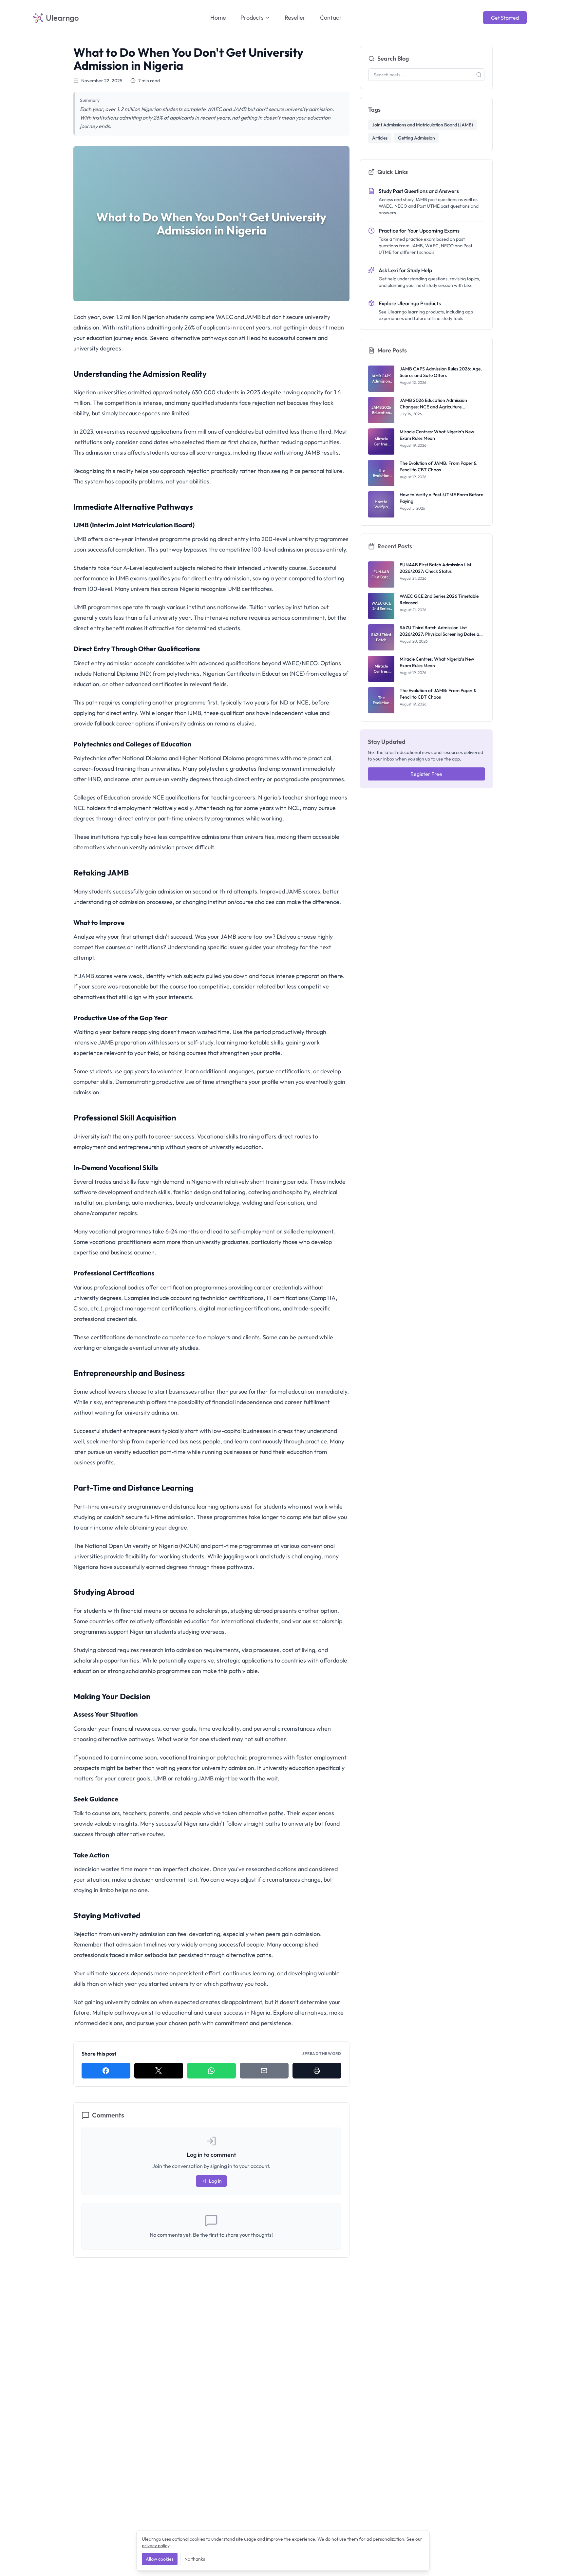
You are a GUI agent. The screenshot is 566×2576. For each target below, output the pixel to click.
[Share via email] (264, 2071)
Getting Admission (416, 138)
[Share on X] (159, 2071)
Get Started (505, 18)
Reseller (295, 18)
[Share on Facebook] (106, 2071)
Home (218, 18)
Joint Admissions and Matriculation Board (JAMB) (423, 125)
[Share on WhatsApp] (211, 2071)
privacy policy (156, 2546)
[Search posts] (479, 75)
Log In (215, 2181)
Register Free (426, 774)
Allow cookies (160, 2559)
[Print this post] (317, 2071)
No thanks (195, 2559)
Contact (331, 18)
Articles (380, 138)
